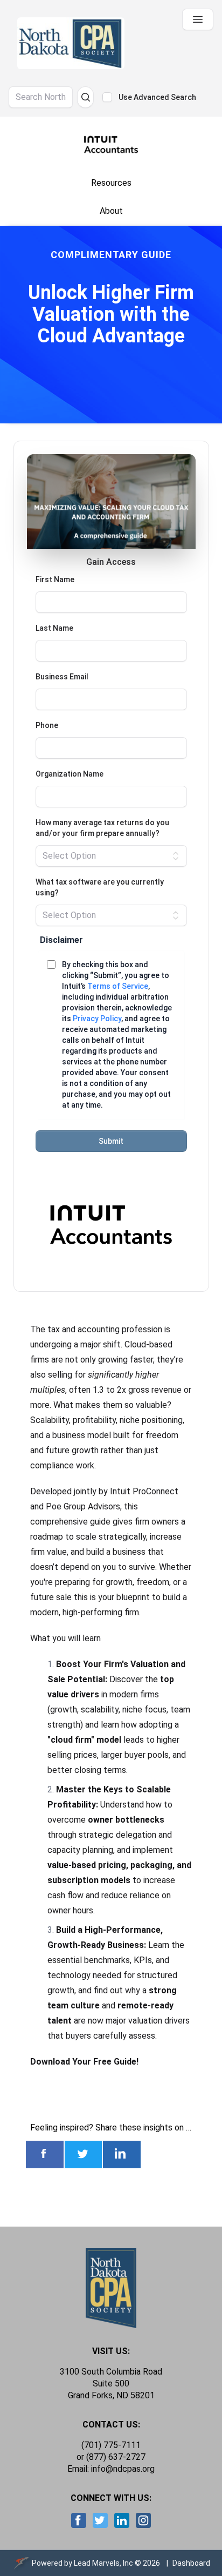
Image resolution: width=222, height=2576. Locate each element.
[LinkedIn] (121, 2520)
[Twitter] (100, 2520)
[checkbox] (107, 97)
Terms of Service (118, 986)
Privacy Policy (97, 1019)
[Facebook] (79, 2520)
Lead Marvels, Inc (103, 2563)
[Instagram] (143, 2520)
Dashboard (191, 2563)
